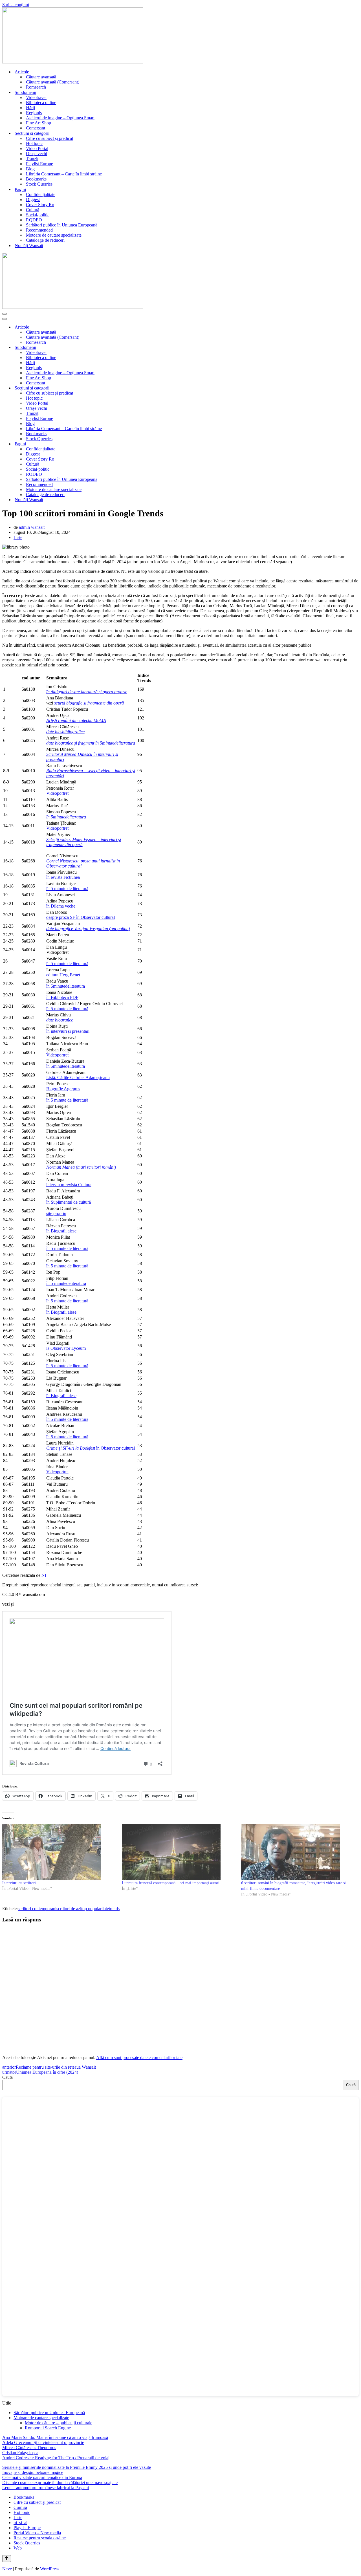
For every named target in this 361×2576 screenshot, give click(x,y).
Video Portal (37, 148)
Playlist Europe (39, 164)
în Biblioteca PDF (62, 997)
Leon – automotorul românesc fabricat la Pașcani (46, 2488)
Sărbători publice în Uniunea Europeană (62, 225)
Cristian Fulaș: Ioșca (20, 2453)
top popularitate (95, 1909)
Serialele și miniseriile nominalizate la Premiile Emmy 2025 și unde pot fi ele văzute (77, 2467)
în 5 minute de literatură (67, 889)
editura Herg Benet (63, 975)
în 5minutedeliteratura (66, 986)
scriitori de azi (69, 1909)
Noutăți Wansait (29, 246)
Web (18, 2548)
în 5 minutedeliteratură (66, 1283)
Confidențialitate (41, 194)
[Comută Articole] (356, 327)
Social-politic (38, 215)
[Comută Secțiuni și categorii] (356, 388)
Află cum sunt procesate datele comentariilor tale (139, 2058)
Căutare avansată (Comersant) (53, 82)
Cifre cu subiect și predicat (49, 138)
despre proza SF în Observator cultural (81, 917)
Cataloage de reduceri (45, 240)
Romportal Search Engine (48, 2428)
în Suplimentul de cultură (69, 1202)
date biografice (60, 1020)
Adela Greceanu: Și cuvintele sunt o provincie (43, 2442)
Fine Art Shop (38, 123)
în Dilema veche (61, 906)
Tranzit (32, 159)
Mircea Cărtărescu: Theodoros (29, 2448)
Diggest (33, 200)
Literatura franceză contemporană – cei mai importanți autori (171, 1883)
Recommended (39, 230)
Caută (7, 2077)
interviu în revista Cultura (69, 1185)
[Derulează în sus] (7, 2559)
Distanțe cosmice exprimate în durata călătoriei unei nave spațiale (60, 2483)
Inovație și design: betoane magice (33, 2472)
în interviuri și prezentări (68, 1031)
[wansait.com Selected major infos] (73, 62)
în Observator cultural (91, 1448)
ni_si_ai (20, 2523)
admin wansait (32, 527)
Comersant (36, 128)
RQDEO (34, 220)
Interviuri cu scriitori (19, 1883)
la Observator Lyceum (66, 1348)
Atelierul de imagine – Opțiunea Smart (60, 118)
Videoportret (57, 793)
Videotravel (36, 97)
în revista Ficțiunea (63, 877)
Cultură (33, 210)
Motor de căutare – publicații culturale (59, 2423)
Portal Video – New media (37, 2533)
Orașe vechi (37, 154)
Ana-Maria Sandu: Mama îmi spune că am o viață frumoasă (55, 2437)
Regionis (34, 113)
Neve (7, 2569)
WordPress (50, 2569)
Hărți (30, 108)
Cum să (20, 2507)
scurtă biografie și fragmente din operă (89, 703)
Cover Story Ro (40, 205)
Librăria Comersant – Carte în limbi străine (64, 174)
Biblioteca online (41, 103)
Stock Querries (39, 184)
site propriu (56, 1213)
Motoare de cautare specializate (54, 235)
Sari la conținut (16, 5)
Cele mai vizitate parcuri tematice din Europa (42, 2477)
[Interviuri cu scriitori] (59, 1852)
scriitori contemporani (37, 1909)
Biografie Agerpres (63, 1089)
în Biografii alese (61, 1231)
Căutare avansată (41, 77)
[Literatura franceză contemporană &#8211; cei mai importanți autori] (179, 1852)
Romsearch (36, 87)
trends (114, 1909)
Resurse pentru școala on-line (40, 2538)
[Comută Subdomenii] (356, 348)
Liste (18, 537)
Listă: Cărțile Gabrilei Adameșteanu (78, 1077)
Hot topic (34, 143)
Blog (30, 169)
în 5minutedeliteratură (66, 1066)
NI (44, 1575)
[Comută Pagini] (356, 444)
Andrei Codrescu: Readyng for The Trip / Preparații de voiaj (56, 2458)
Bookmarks (36, 179)
